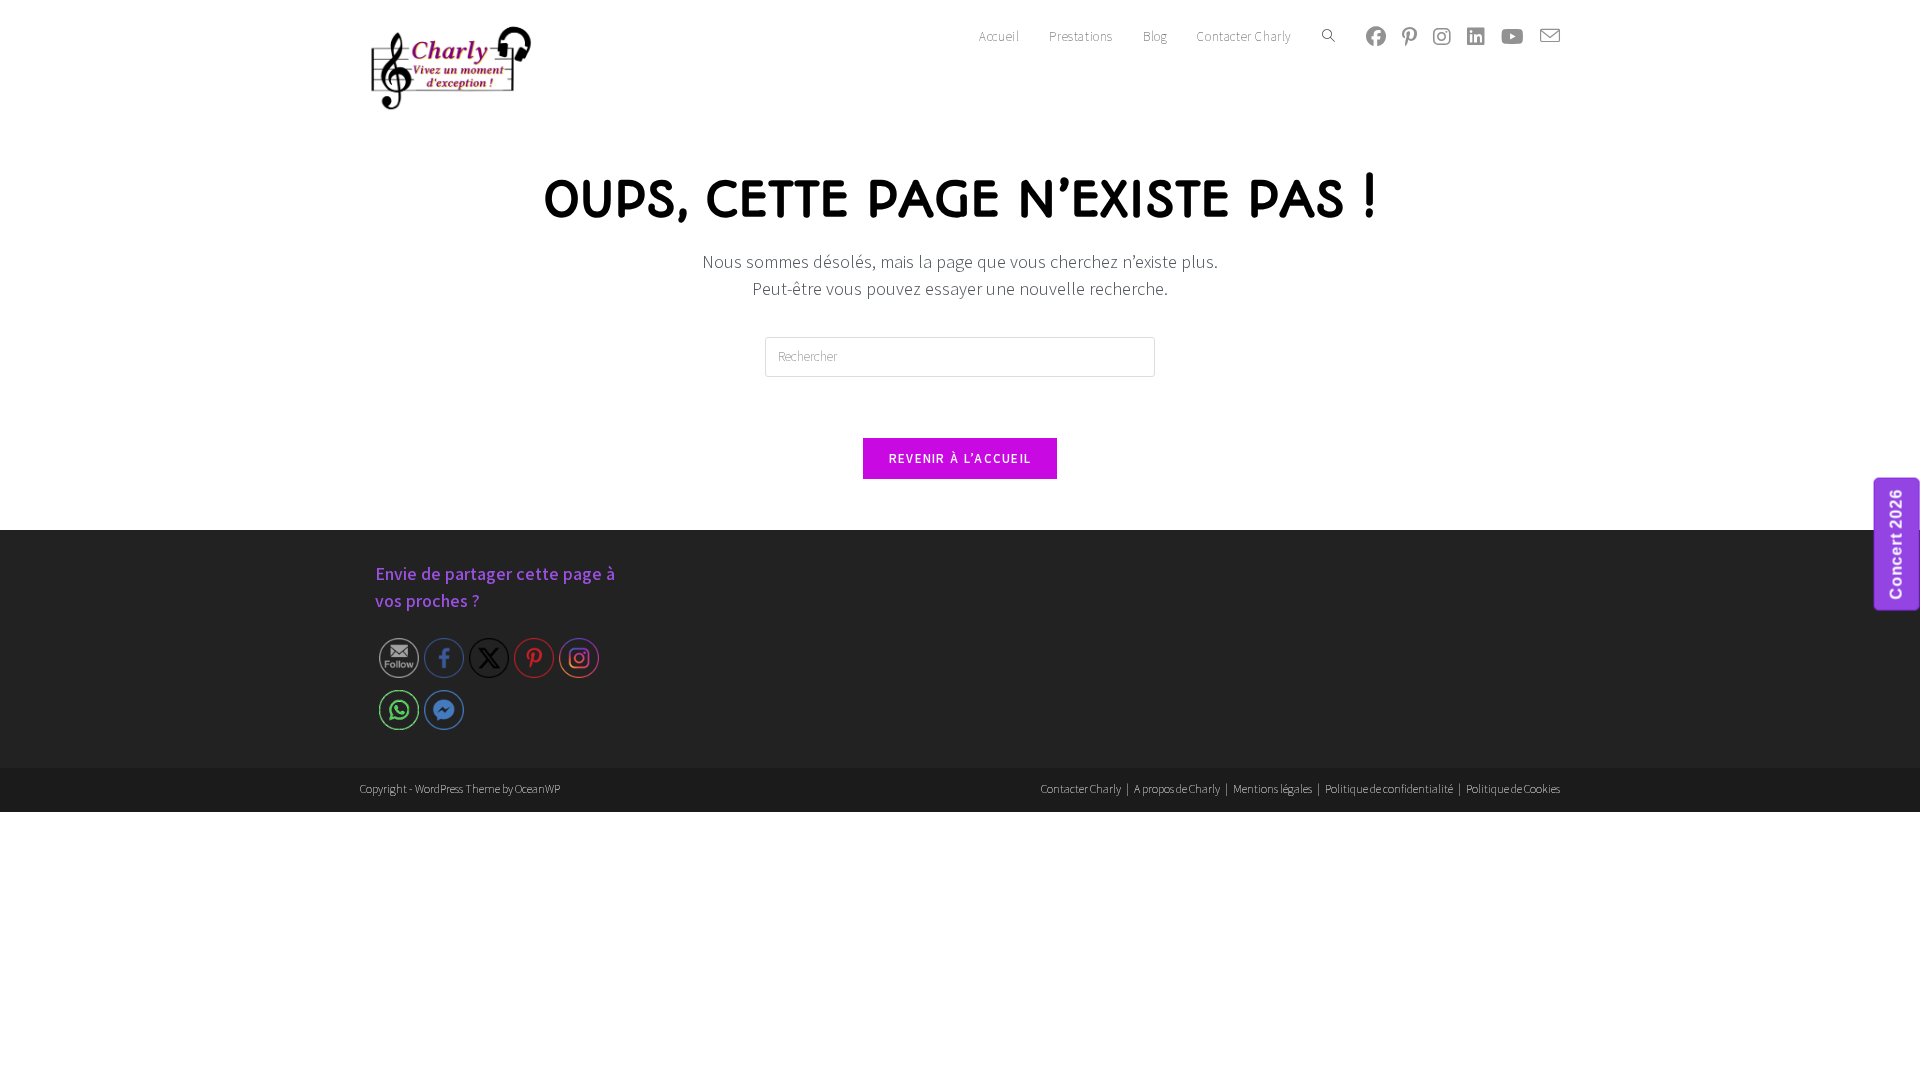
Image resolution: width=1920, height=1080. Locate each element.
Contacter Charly (1081, 788)
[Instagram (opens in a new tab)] (1442, 37)
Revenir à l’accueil (960, 458)
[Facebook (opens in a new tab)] (1376, 37)
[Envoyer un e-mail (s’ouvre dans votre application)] (1550, 36)
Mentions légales (1272, 788)
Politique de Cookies (1513, 788)
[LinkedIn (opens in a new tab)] (1476, 37)
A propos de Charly (1177, 788)
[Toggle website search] (1328, 37)
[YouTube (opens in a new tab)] (1512, 37)
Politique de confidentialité (1389, 788)
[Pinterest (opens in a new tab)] (1409, 37)
